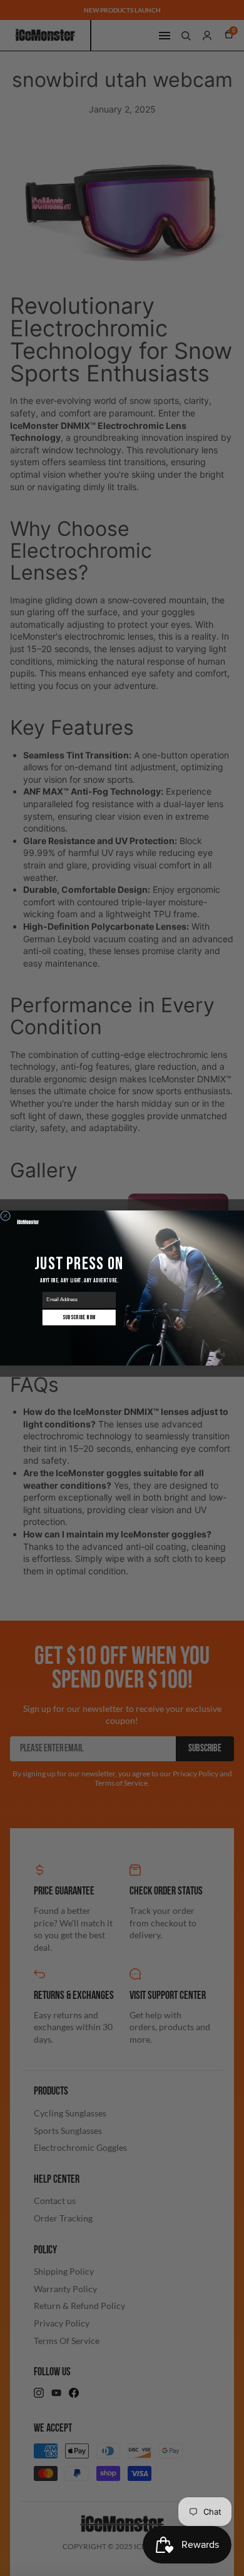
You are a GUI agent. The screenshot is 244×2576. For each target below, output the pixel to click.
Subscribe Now (79, 1317)
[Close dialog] (6, 1216)
